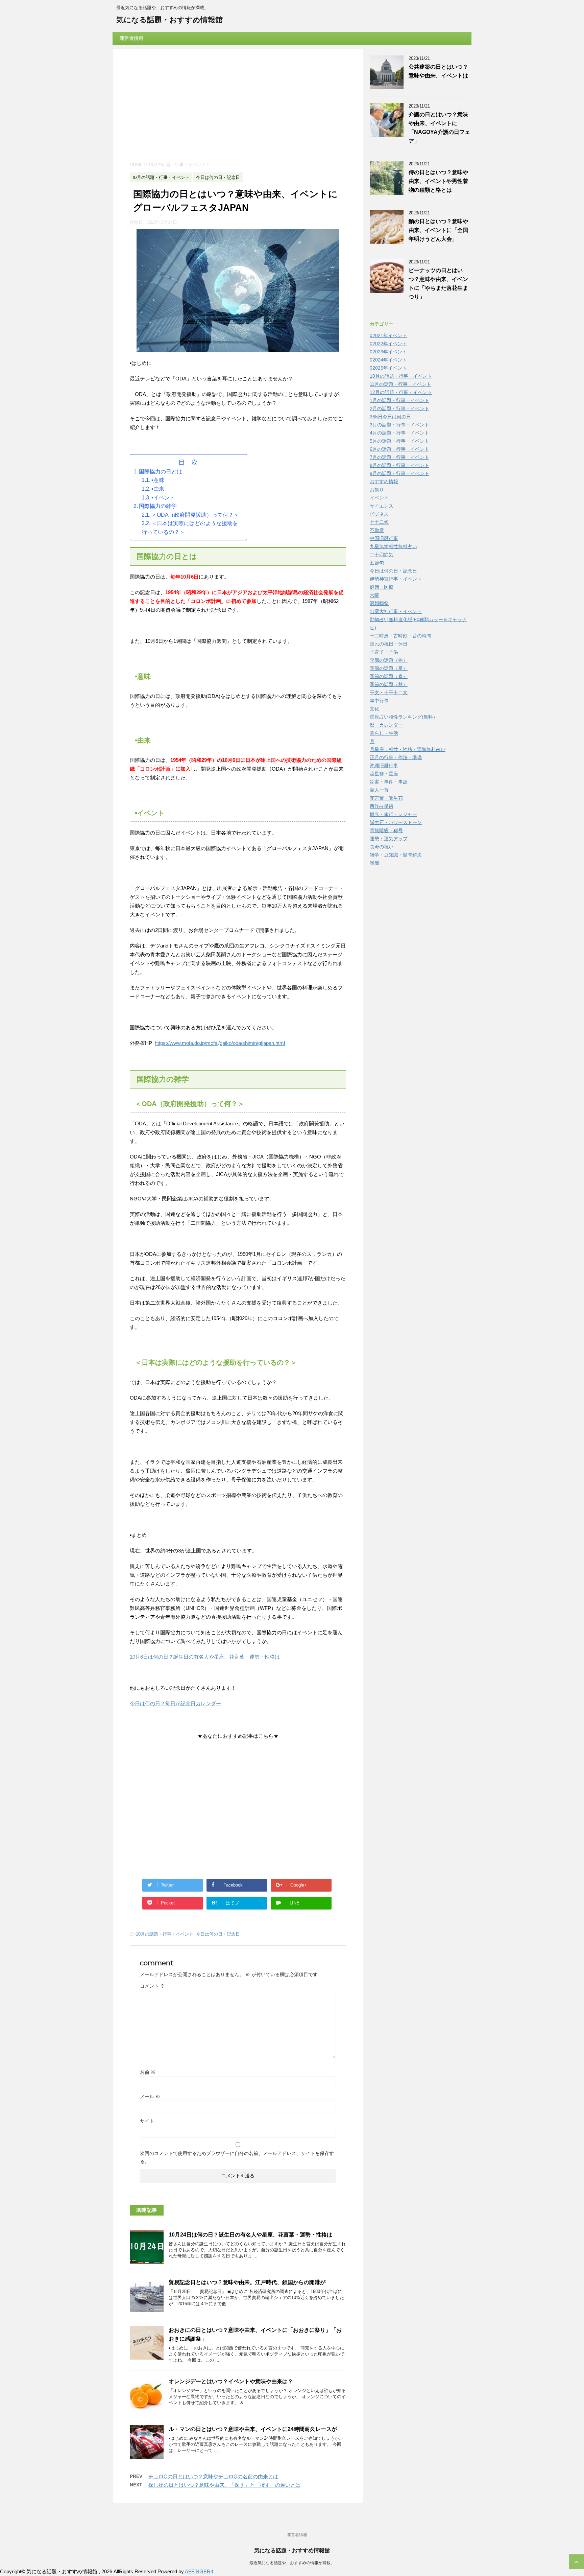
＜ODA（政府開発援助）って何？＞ (195, 515)
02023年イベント (388, 352)
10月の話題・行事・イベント (165, 1934)
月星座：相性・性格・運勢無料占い (408, 749)
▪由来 (158, 489)
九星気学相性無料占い (393, 546)
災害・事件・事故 (389, 782)
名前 (148, 2072)
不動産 (377, 530)
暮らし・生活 (384, 733)
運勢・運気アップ (389, 839)
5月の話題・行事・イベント (399, 441)
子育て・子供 (384, 652)
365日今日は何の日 (390, 417)
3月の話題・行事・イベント (399, 425)
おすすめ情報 (384, 482)
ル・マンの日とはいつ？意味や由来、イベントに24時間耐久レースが (253, 2429)
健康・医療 (382, 587)
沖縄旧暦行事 (384, 766)
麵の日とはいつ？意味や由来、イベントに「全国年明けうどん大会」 (438, 230)
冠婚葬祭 (379, 603)
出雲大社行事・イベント (396, 611)
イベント (379, 498)
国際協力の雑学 (158, 506)
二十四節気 (382, 555)
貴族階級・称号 (386, 830)
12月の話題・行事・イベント (401, 392)
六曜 (374, 595)
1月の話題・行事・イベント (399, 400)
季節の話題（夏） (389, 668)
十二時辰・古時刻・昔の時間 (400, 636)
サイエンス (382, 506)
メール (150, 2097)
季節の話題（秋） (389, 684)
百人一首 (379, 790)
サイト (147, 2121)
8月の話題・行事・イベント (399, 465)
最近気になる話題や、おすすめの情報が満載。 (292, 2563)
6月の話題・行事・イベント (399, 449)
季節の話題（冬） (389, 660)
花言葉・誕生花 (386, 798)
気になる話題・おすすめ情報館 (169, 20)
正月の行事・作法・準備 (396, 757)
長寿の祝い (382, 847)
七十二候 (379, 522)
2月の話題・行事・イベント (399, 408)
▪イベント (163, 498)
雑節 (374, 863)
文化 (374, 709)
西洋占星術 (382, 806)
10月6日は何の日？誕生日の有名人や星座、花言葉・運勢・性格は (205, 1657)
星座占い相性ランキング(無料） (404, 717)
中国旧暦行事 (384, 538)
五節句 (377, 563)
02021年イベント (388, 335)
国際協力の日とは (161, 472)
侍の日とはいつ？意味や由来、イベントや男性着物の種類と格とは (438, 181)
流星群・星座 (384, 774)
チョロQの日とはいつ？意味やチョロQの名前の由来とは (213, 2476)
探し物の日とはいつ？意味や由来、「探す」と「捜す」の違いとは (224, 2485)
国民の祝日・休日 (389, 644)
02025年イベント (388, 368)
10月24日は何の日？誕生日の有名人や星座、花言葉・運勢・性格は (250, 2235)
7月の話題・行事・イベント (399, 457)
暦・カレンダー (386, 725)
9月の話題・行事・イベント (399, 473)
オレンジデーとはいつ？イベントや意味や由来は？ (231, 2381)
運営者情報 (131, 38)
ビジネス (379, 514)
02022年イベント (388, 344)
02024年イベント (388, 360)
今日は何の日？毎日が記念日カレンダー (175, 1703)
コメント (152, 1986)
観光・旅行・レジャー (393, 814)
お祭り (377, 490)
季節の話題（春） (389, 676)
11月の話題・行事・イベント (400, 384)
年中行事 (379, 701)
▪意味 (158, 480)
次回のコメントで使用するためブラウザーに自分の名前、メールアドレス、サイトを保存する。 (237, 2157)
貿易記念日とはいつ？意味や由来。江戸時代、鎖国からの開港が (247, 2282)
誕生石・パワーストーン (396, 822)
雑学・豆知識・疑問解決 (396, 855)
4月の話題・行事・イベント (399, 433)
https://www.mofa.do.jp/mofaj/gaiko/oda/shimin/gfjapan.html (220, 1043)
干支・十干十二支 (389, 693)
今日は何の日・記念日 (218, 1934)
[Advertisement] (238, 106)
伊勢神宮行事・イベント (396, 579)
